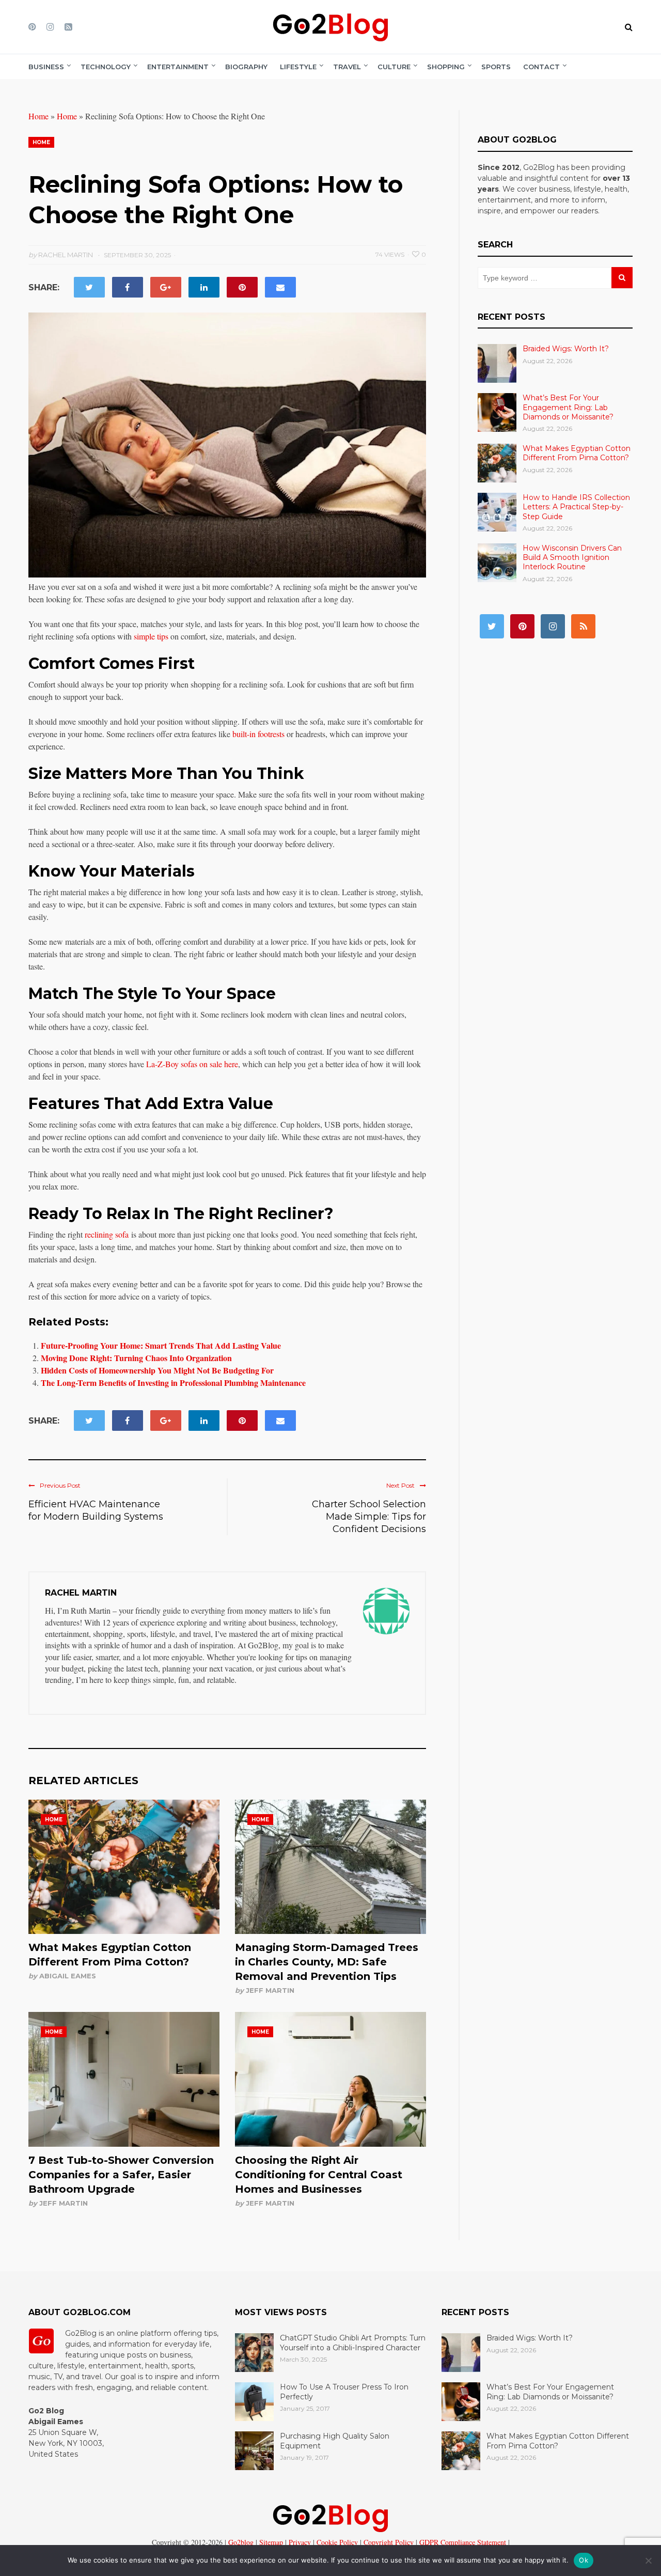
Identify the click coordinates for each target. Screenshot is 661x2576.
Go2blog (241, 2542)
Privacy (299, 2542)
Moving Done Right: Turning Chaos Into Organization (136, 1358)
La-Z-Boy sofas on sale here (192, 1064)
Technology (106, 67)
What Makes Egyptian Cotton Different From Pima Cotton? (577, 453)
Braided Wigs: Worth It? (566, 349)
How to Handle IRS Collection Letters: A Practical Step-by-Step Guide (576, 507)
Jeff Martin (270, 1990)
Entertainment (178, 67)
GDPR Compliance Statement (462, 2542)
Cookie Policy (336, 2542)
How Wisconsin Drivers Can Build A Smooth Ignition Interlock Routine (572, 557)
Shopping (446, 67)
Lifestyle (298, 67)
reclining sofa (107, 1234)
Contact (541, 67)
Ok (584, 2560)
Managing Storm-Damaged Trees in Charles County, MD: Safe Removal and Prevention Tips (327, 1962)
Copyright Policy (388, 2542)
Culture (394, 67)
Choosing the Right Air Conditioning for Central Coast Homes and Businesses (319, 2175)
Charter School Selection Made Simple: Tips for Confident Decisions (369, 1517)
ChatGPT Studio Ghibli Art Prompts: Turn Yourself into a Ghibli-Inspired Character (353, 2343)
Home (38, 116)
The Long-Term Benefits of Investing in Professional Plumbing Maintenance (173, 1383)
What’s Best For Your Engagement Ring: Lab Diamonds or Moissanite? (568, 407)
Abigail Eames (68, 1976)
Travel (347, 67)
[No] (648, 2561)
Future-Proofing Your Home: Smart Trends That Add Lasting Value (161, 1345)
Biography (246, 67)
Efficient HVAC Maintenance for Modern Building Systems (96, 1510)
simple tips (151, 636)
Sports (496, 67)
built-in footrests (258, 734)
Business (46, 67)
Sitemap (270, 2542)
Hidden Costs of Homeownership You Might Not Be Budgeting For (157, 1370)
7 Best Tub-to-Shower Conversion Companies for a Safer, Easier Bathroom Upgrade (121, 2175)
